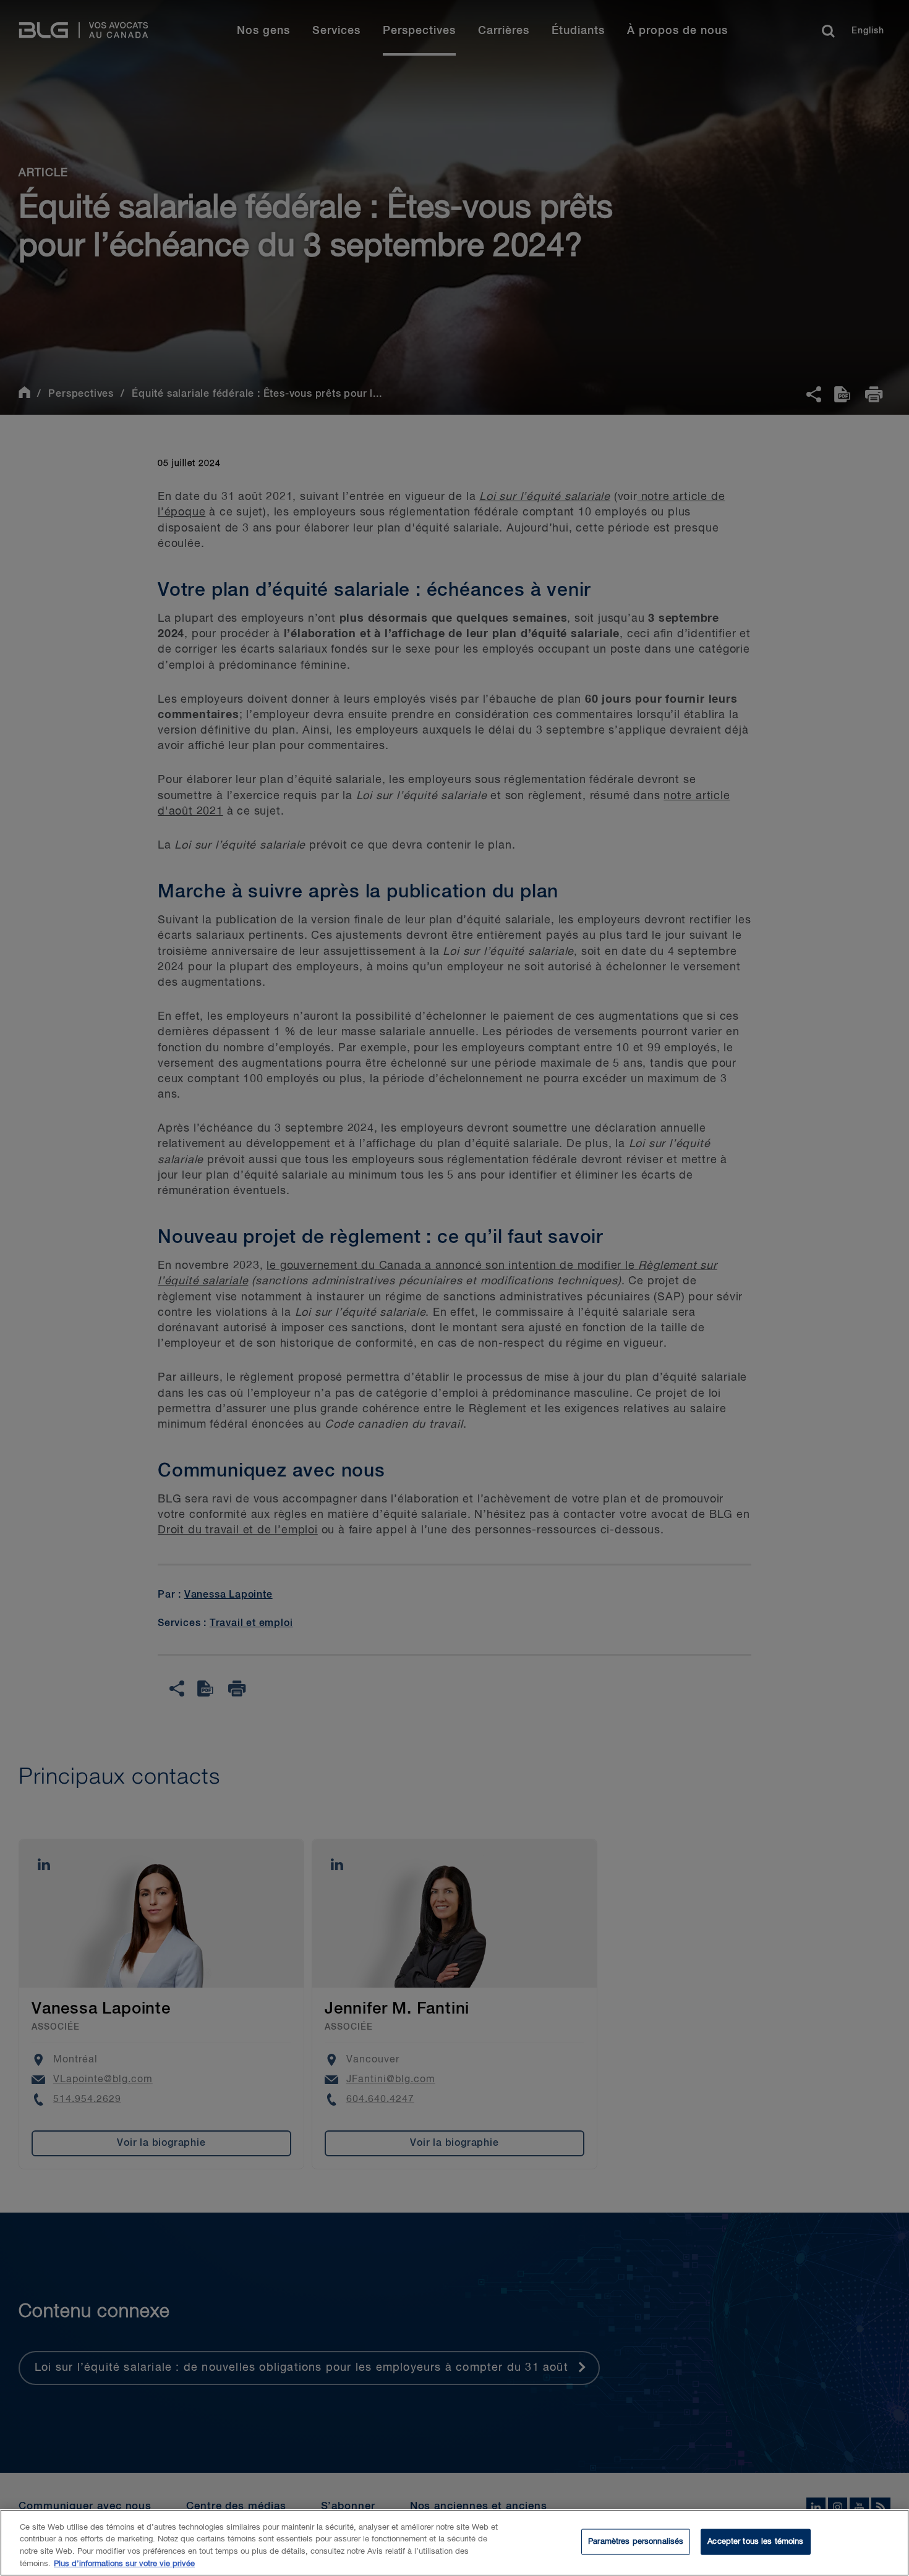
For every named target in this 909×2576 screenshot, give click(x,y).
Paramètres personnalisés (636, 2542)
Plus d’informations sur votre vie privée (124, 2563)
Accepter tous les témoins (755, 2542)
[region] (454, 2543)
